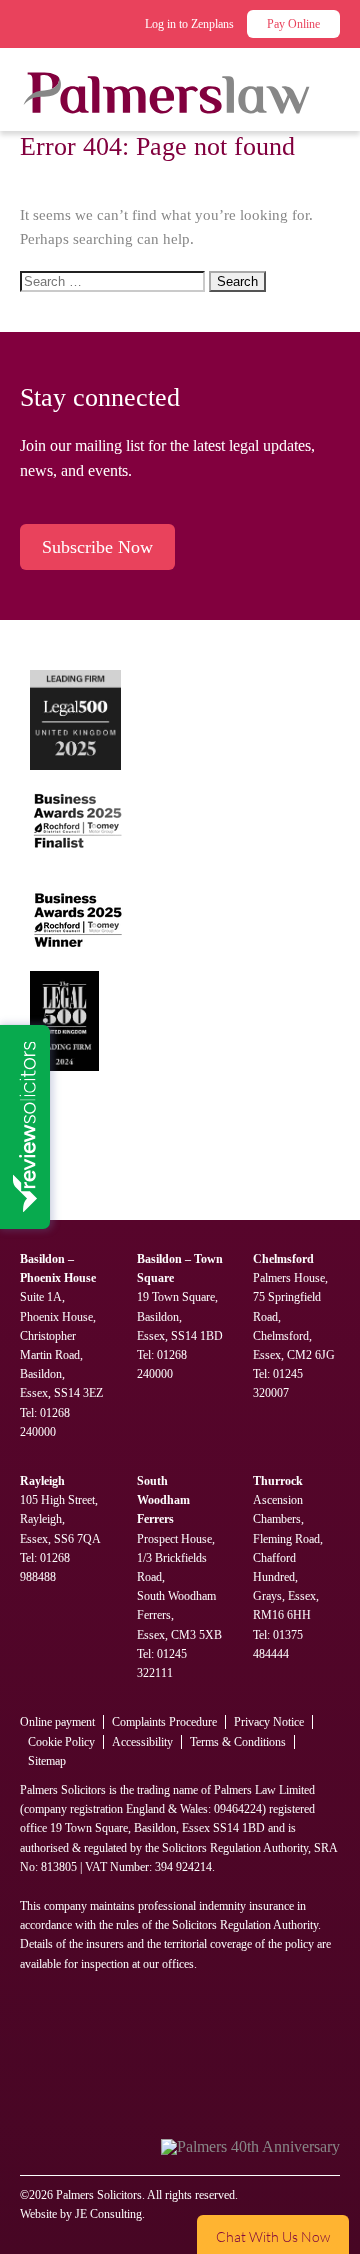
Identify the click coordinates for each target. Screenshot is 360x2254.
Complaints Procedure (164, 1722)
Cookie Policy (61, 1742)
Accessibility (142, 1742)
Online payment (57, 1722)
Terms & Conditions (238, 1742)
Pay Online (293, 24)
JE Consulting (108, 2214)
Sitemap (47, 1761)
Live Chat (273, 2234)
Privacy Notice (269, 1722)
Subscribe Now (97, 547)
